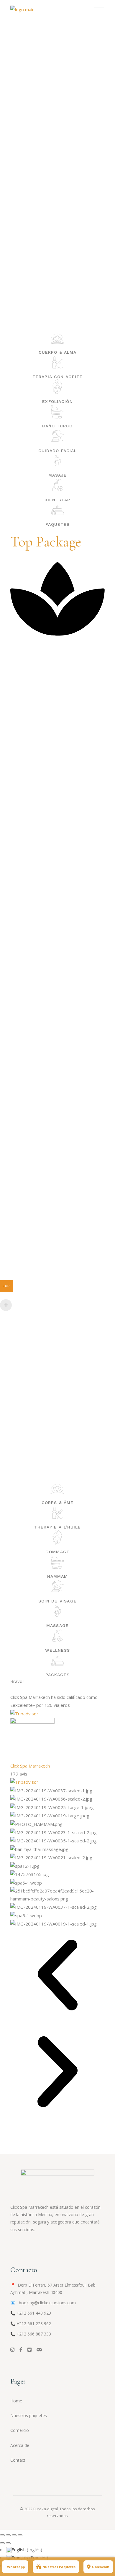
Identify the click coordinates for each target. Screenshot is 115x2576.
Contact (18, 2460)
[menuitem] (24, 2549)
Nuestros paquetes (29, 2416)
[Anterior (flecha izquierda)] (2, 2543)
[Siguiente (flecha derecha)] (8, 2543)
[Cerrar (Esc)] (20, 2535)
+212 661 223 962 (34, 2324)
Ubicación (101, 2567)
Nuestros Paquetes (59, 2567)
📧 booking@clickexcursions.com (43, 2303)
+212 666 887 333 (34, 2334)
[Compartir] (14, 2535)
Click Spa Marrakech (30, 1766)
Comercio (20, 2430)
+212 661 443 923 (34, 2313)
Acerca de (20, 2445)
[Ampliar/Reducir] (2, 2535)
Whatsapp (16, 2567)
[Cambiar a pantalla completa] (8, 2535)
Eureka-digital (46, 2509)
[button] (57, 1976)
